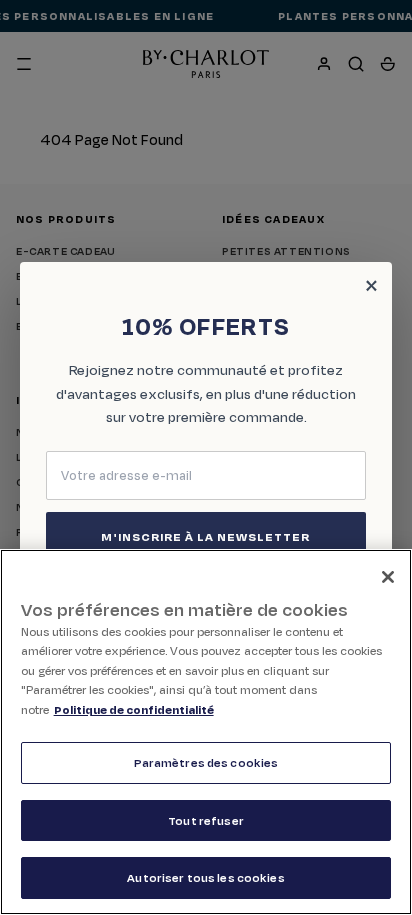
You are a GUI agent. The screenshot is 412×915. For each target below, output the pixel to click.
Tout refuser (206, 820)
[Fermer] (388, 577)
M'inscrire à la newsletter (205, 536)
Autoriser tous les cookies (205, 877)
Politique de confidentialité (134, 709)
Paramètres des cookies (206, 762)
